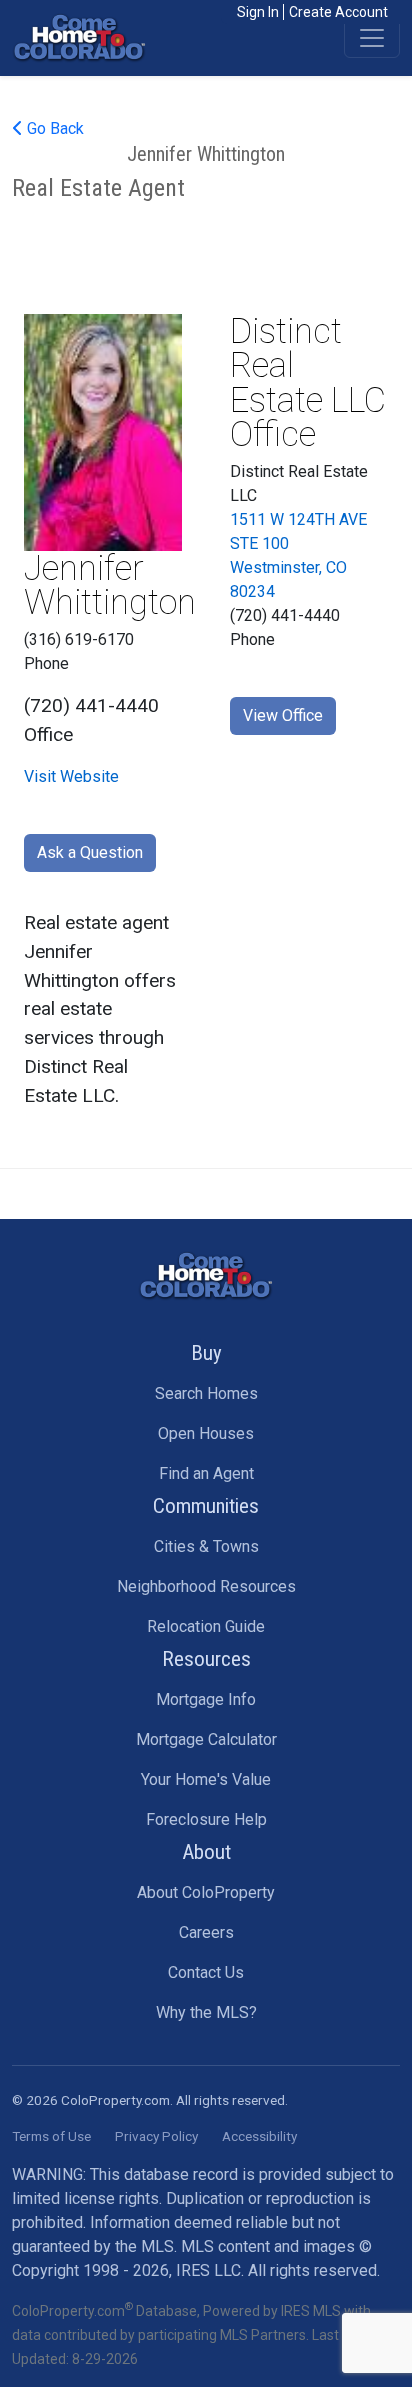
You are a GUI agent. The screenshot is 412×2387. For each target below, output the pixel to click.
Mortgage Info (206, 1699)
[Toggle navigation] (372, 38)
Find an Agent (206, 1473)
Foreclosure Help (206, 1819)
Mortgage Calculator (206, 1739)
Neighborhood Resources (206, 1586)
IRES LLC (208, 2270)
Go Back (53, 128)
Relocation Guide (206, 1626)
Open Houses (206, 1433)
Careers (206, 1932)
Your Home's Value (206, 1779)
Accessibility (259, 2136)
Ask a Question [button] (90, 852)
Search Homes (206, 1393)
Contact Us (206, 1972)
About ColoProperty (206, 1892)
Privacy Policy (156, 2136)
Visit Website (71, 776)
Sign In (258, 12)
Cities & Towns (206, 1546)
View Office (283, 715)
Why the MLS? (206, 2012)
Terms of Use (51, 2136)
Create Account (338, 12)
